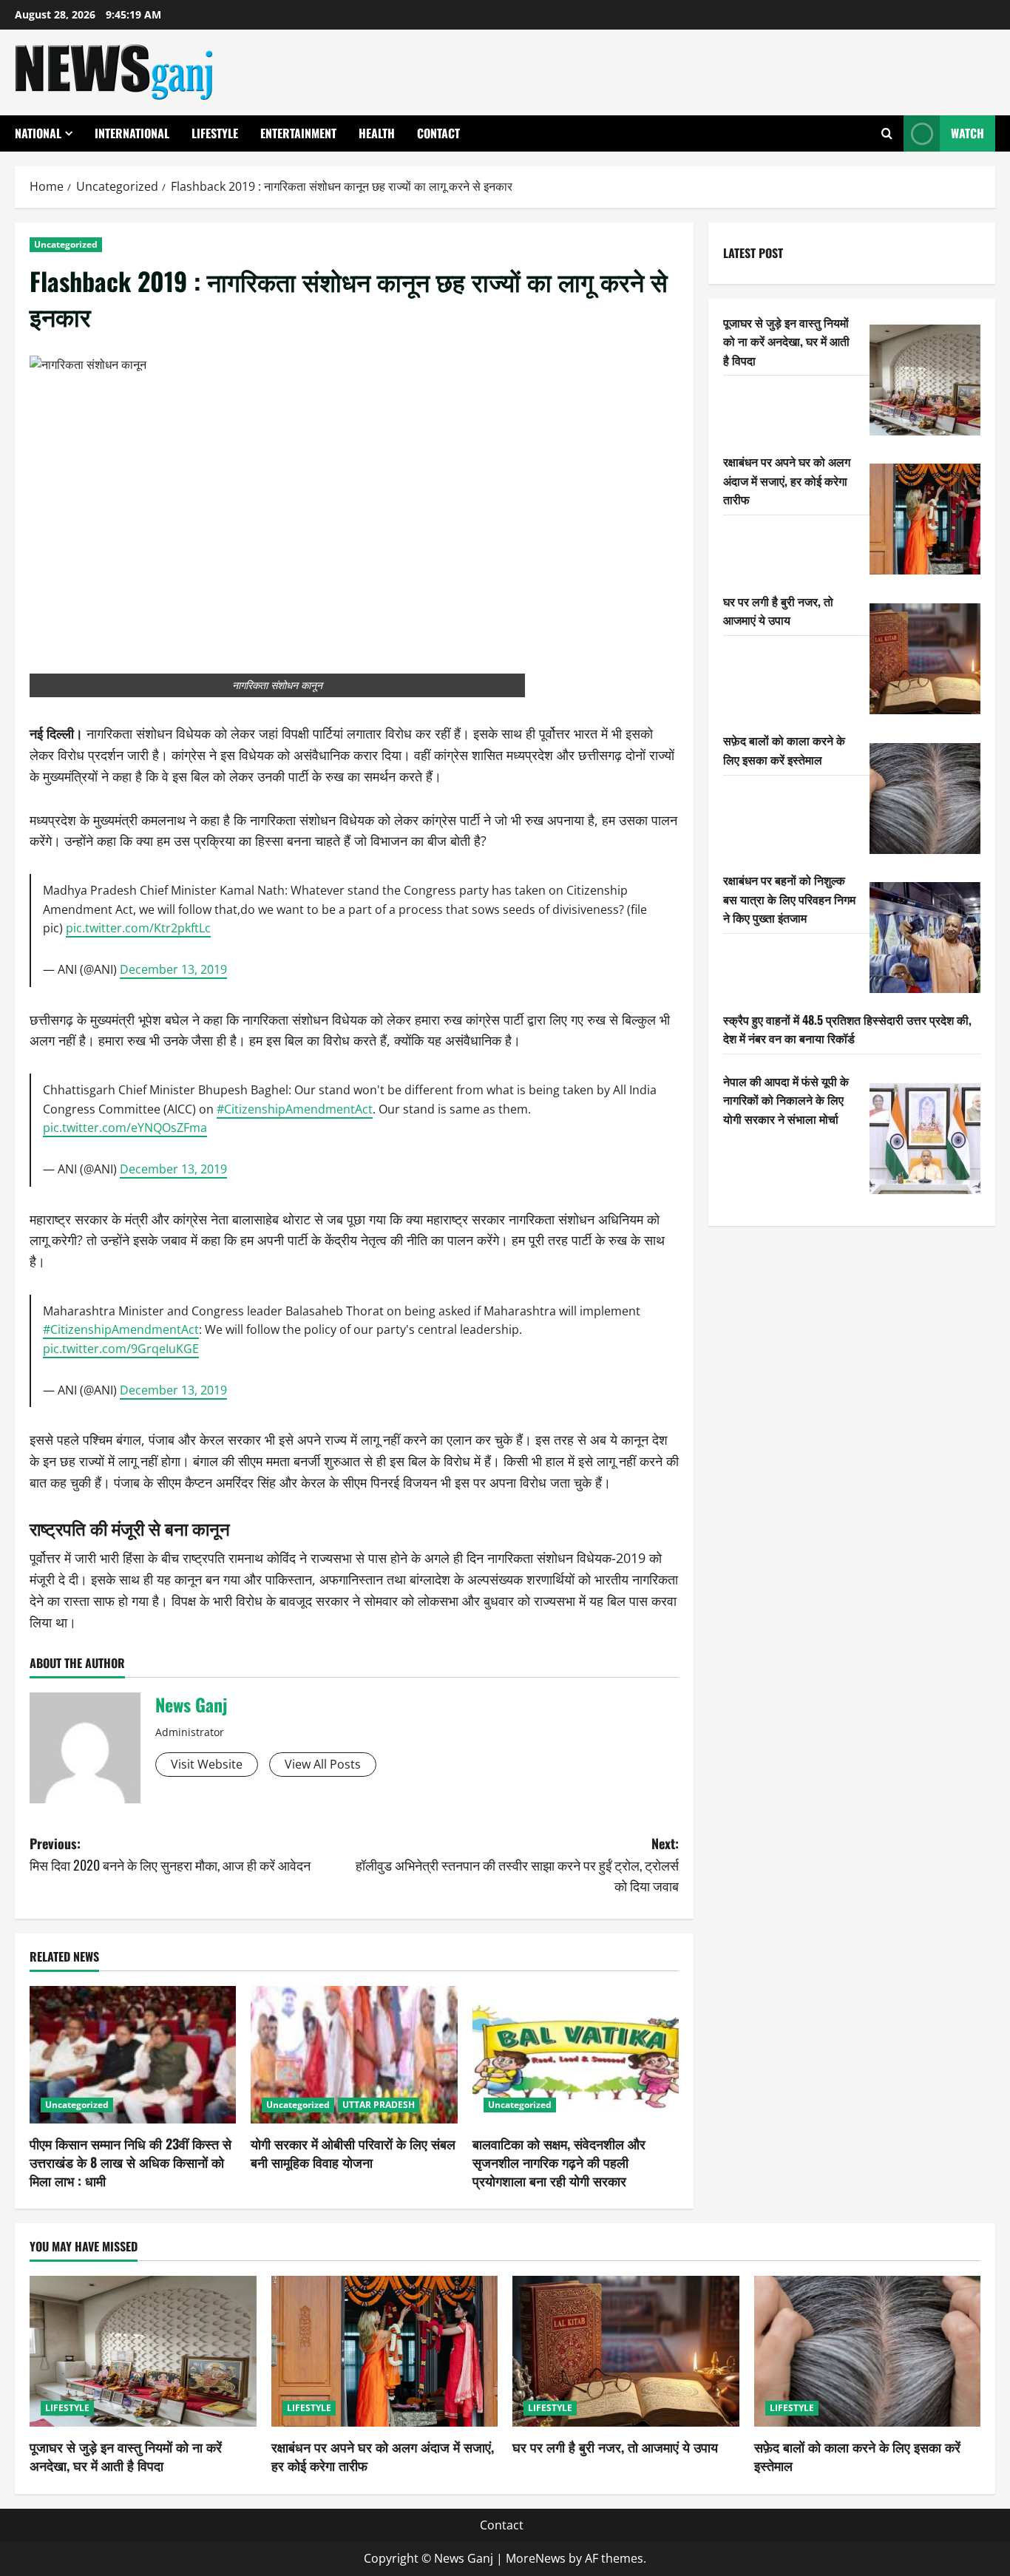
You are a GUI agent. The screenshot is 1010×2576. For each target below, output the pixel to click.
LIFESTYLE (215, 133)
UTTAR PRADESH (379, 2105)
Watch (967, 133)
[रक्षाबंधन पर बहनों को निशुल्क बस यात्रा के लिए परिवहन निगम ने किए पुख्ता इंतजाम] (925, 938)
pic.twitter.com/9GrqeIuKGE (121, 1349)
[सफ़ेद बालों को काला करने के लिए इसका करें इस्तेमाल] (925, 799)
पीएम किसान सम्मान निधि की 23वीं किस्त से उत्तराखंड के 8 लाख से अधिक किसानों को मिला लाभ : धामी (131, 2162)
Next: (517, 1865)
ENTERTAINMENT (298, 133)
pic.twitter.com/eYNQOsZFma (125, 1128)
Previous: (170, 1854)
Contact (438, 133)
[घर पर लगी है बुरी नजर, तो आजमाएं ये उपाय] (925, 659)
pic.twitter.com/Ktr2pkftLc (138, 928)
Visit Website (207, 1764)
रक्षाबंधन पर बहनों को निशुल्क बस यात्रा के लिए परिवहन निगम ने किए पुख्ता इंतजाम (789, 898)
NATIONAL (38, 133)
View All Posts (323, 1764)
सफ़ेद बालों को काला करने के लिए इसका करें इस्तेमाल (784, 750)
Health (377, 133)
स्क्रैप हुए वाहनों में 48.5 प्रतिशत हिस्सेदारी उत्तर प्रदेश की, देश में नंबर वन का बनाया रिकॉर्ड (847, 1028)
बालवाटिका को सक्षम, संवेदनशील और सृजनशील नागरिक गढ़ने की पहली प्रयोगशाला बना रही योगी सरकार (559, 2162)
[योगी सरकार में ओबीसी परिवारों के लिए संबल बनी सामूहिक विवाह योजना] (354, 2055)
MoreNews (536, 2558)
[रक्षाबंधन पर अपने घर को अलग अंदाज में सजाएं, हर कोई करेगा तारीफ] (925, 519)
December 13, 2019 (173, 969)
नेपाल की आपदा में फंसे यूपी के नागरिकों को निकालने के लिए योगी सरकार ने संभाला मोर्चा (786, 1099)
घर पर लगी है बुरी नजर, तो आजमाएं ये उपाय (778, 610)
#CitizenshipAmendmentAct (295, 1109)
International (132, 133)
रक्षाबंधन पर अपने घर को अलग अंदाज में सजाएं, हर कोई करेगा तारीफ (787, 479)
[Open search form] (887, 133)
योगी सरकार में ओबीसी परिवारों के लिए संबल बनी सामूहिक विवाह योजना (353, 2153)
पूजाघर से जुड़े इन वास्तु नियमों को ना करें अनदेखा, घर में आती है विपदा (786, 340)
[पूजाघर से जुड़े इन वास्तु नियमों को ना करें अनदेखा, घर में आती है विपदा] (925, 380)
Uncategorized (66, 244)
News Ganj (191, 1704)
